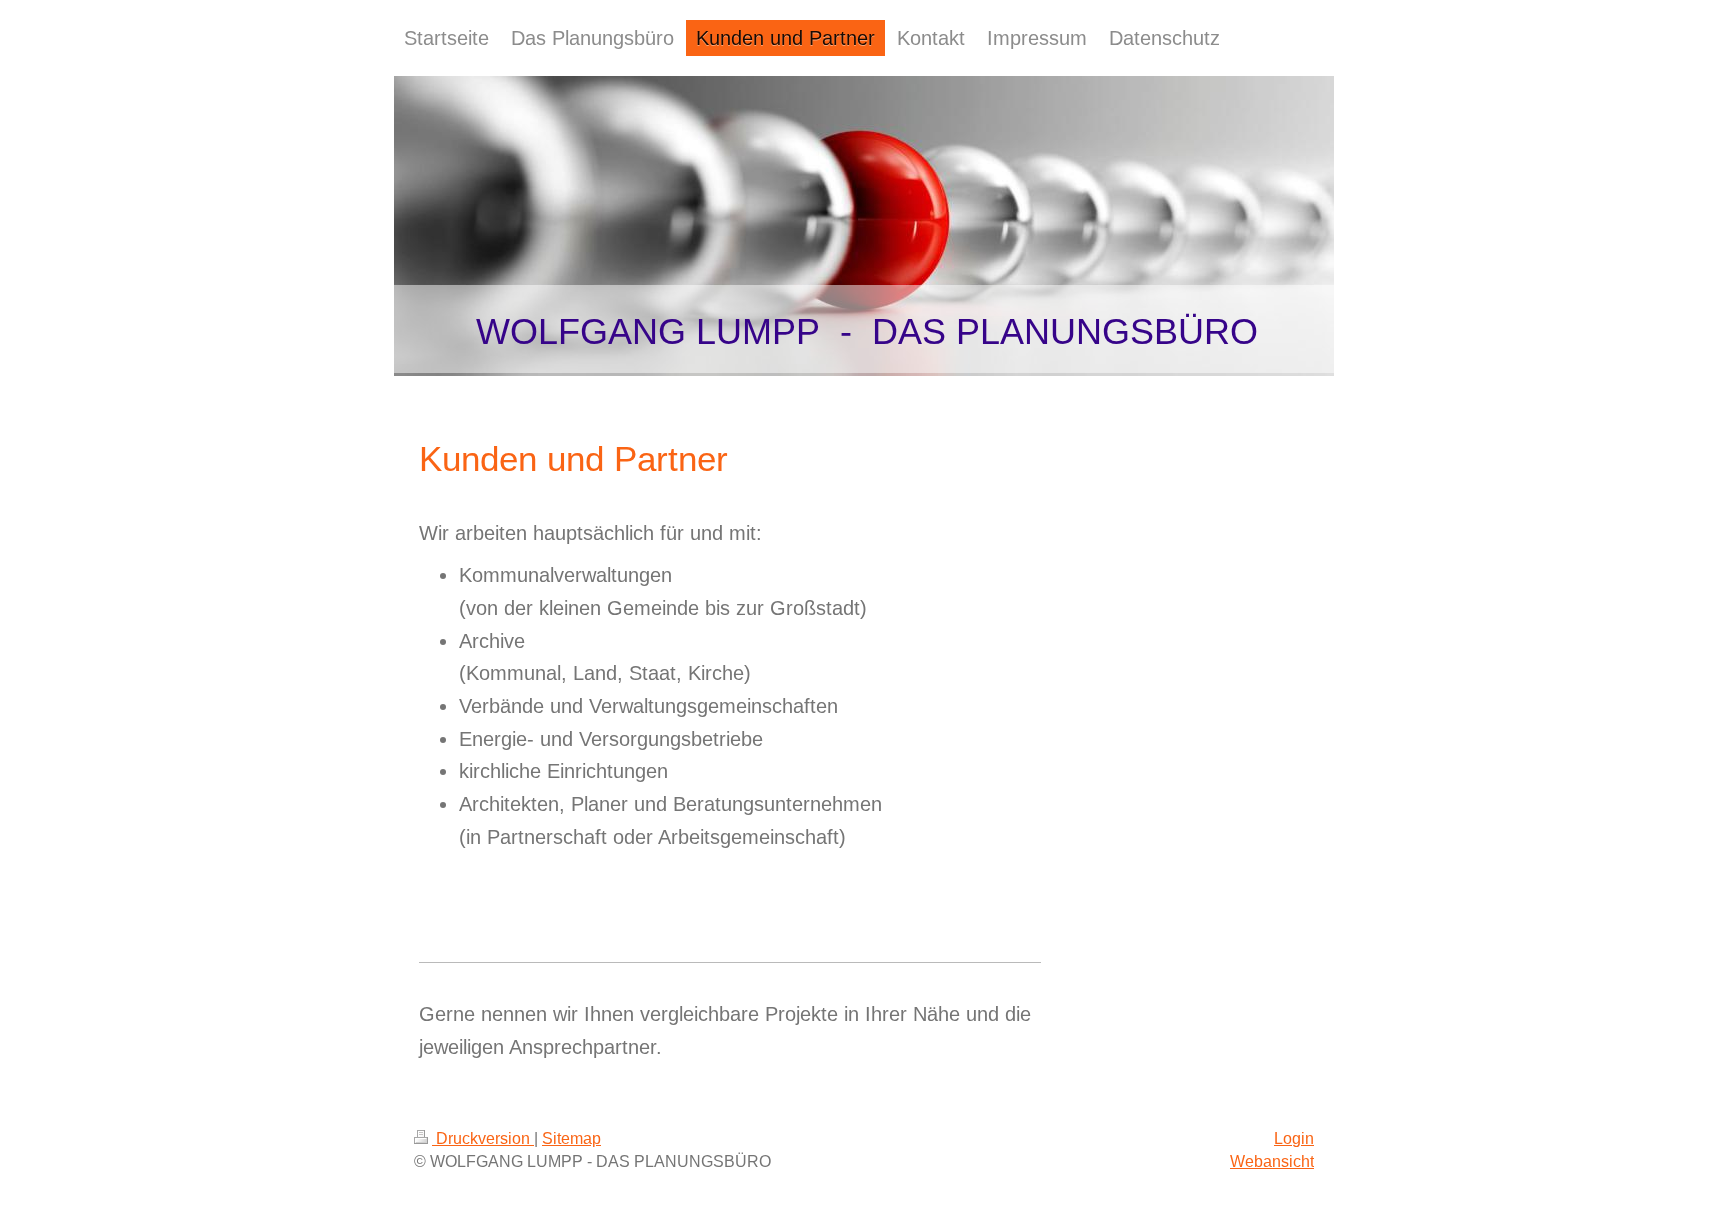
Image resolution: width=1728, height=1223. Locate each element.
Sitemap (571, 1138)
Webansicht (1272, 1161)
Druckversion (483, 1138)
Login (1294, 1138)
